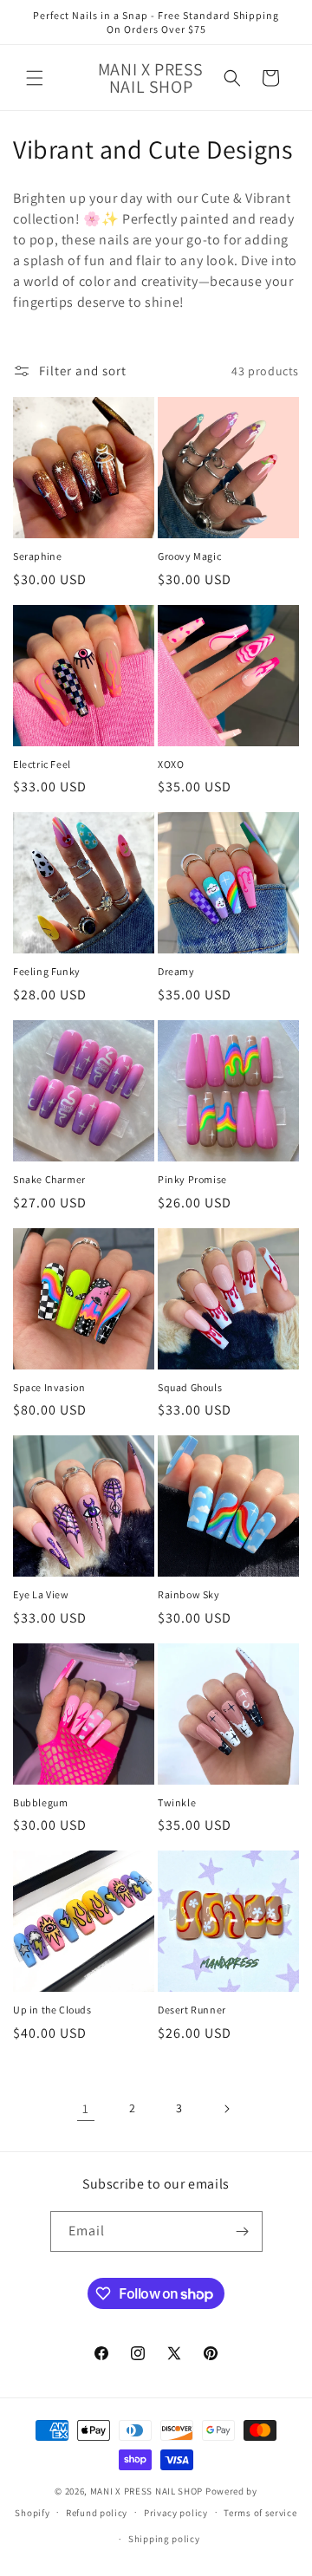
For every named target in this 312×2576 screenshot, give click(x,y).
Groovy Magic (189, 556)
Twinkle (177, 1802)
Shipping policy (164, 2539)
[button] (35, 78)
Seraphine (37, 556)
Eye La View (41, 1594)
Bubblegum (40, 1802)
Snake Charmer (49, 1179)
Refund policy (97, 2513)
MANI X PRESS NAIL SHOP (146, 2491)
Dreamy (176, 971)
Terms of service (260, 2513)
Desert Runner (192, 2010)
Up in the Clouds (52, 2010)
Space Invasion (49, 1387)
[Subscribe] (243, 2231)
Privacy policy (176, 2513)
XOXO (171, 764)
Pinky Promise (192, 1179)
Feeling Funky (47, 971)
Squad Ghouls (190, 1387)
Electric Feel (42, 764)
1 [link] (86, 2108)
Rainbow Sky (189, 1594)
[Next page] (226, 2109)
